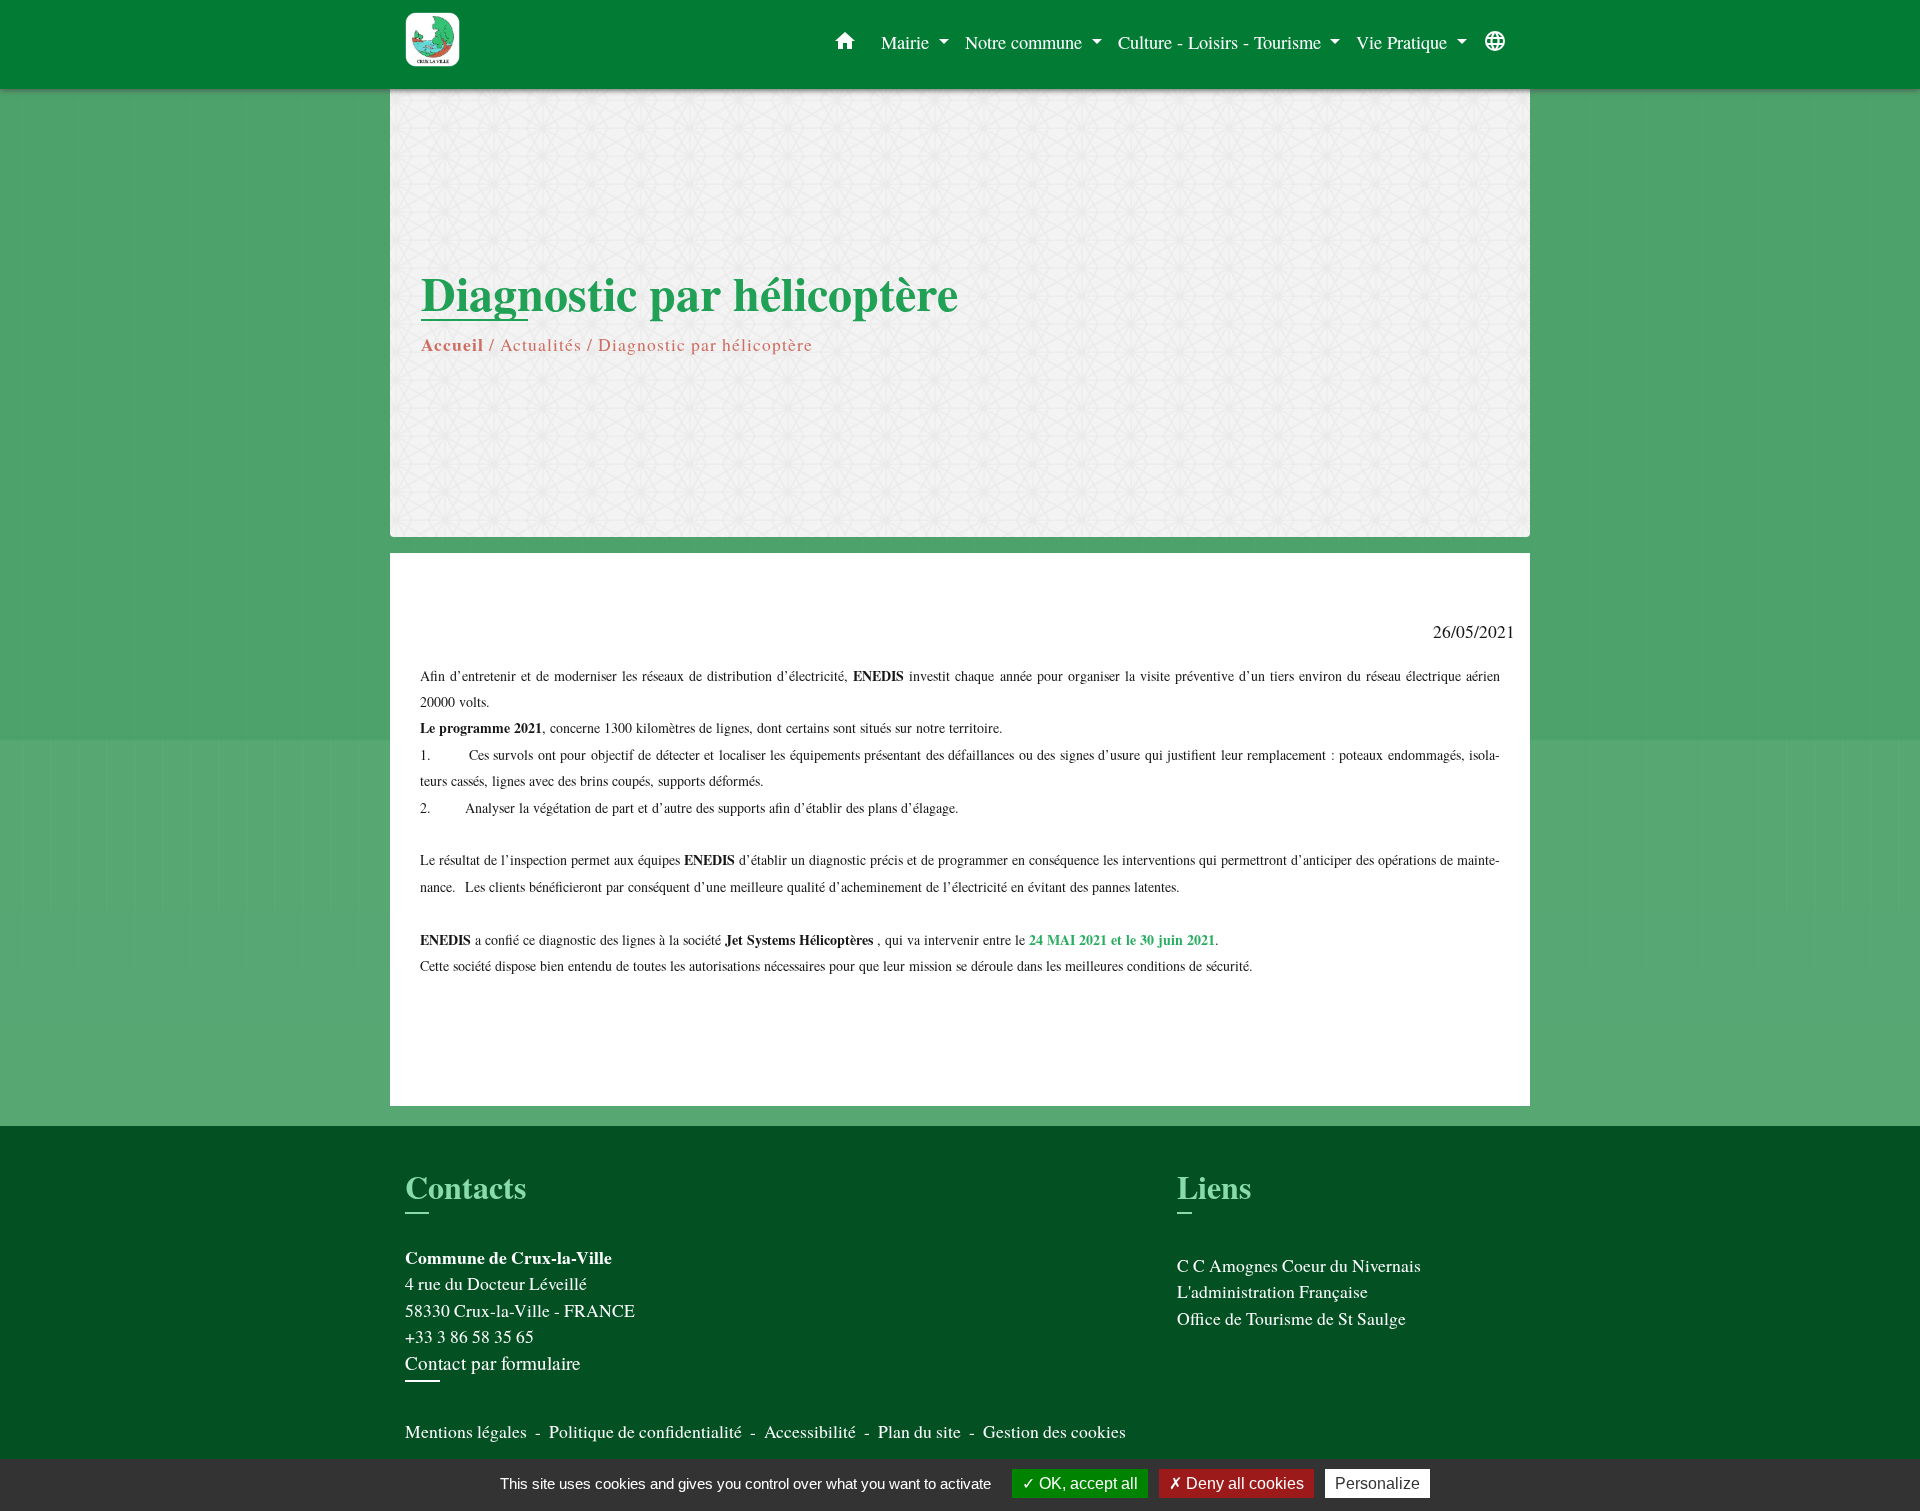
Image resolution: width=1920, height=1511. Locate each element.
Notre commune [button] (1026, 42)
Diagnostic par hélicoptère (705, 344)
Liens (1214, 1186)
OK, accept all (1086, 1483)
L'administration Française (1272, 1291)
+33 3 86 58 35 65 (469, 1336)
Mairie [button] (907, 42)
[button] (845, 45)
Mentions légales (466, 1431)
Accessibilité (810, 1431)
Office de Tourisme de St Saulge (1291, 1318)
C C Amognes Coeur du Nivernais (1299, 1265)
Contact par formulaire (493, 1362)
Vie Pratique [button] (1404, 42)
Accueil (452, 344)
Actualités (541, 344)
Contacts (465, 1187)
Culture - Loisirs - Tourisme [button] (1222, 42)
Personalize (1377, 1483)
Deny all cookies (1243, 1483)
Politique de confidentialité (645, 1431)
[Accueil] (530, 44)
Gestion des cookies (1054, 1431)
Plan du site (919, 1431)
